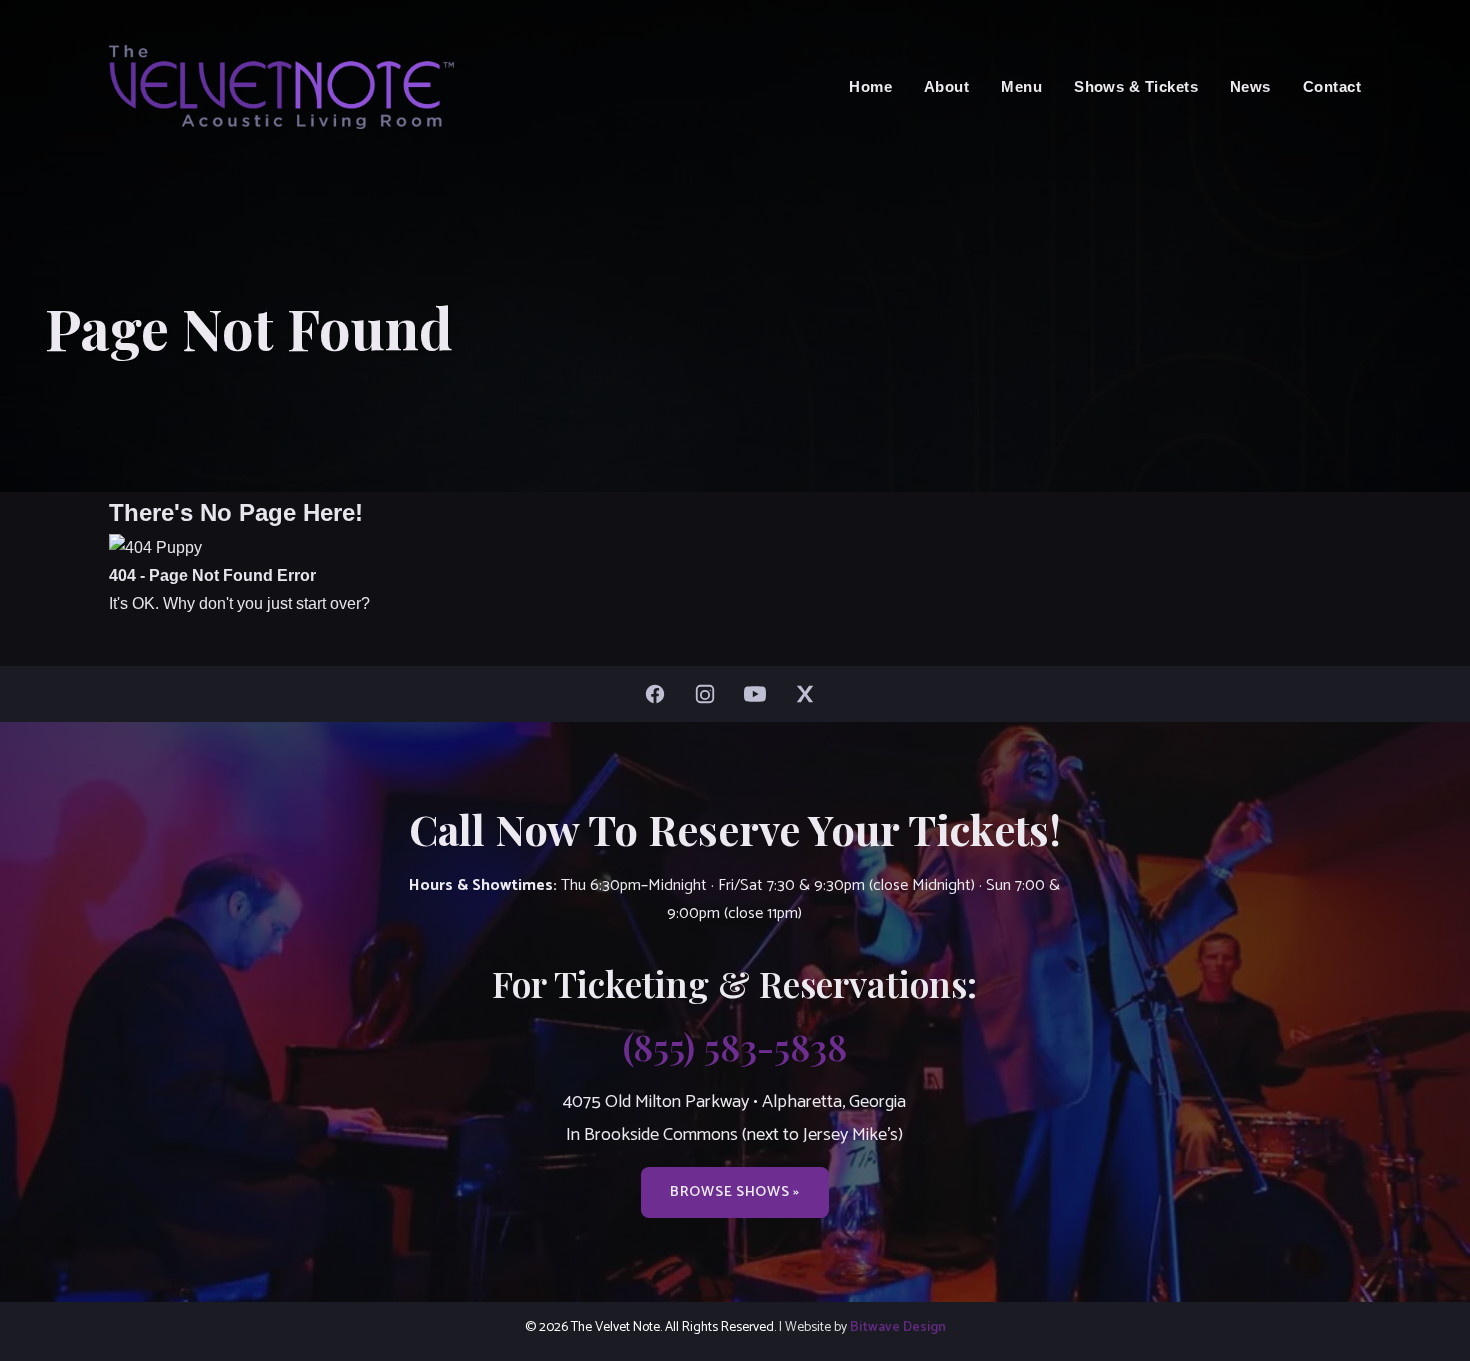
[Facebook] (660, 694)
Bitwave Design (898, 1327)
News (1250, 86)
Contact (1332, 86)
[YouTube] (760, 694)
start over (328, 603)
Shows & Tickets (1136, 86)
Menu (1021, 86)
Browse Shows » (735, 1192)
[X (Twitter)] (810, 694)
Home (870, 86)
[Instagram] (710, 694)
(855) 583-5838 (735, 1046)
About (946, 86)
